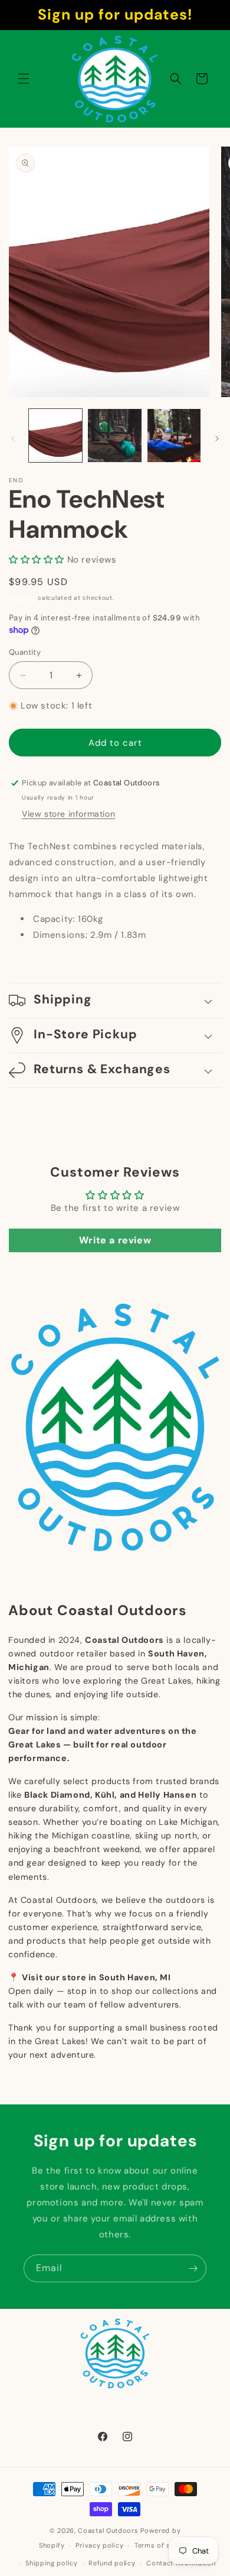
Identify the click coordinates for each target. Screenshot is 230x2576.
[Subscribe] (193, 2268)
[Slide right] (217, 438)
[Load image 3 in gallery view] (174, 436)
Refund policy (112, 2563)
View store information (68, 814)
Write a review (115, 1240)
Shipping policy (52, 2563)
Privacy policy (99, 2545)
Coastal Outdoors (108, 2530)
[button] (24, 79)
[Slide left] (13, 438)
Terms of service (163, 2545)
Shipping (22, 598)
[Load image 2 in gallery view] (114, 436)
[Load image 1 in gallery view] (55, 436)
